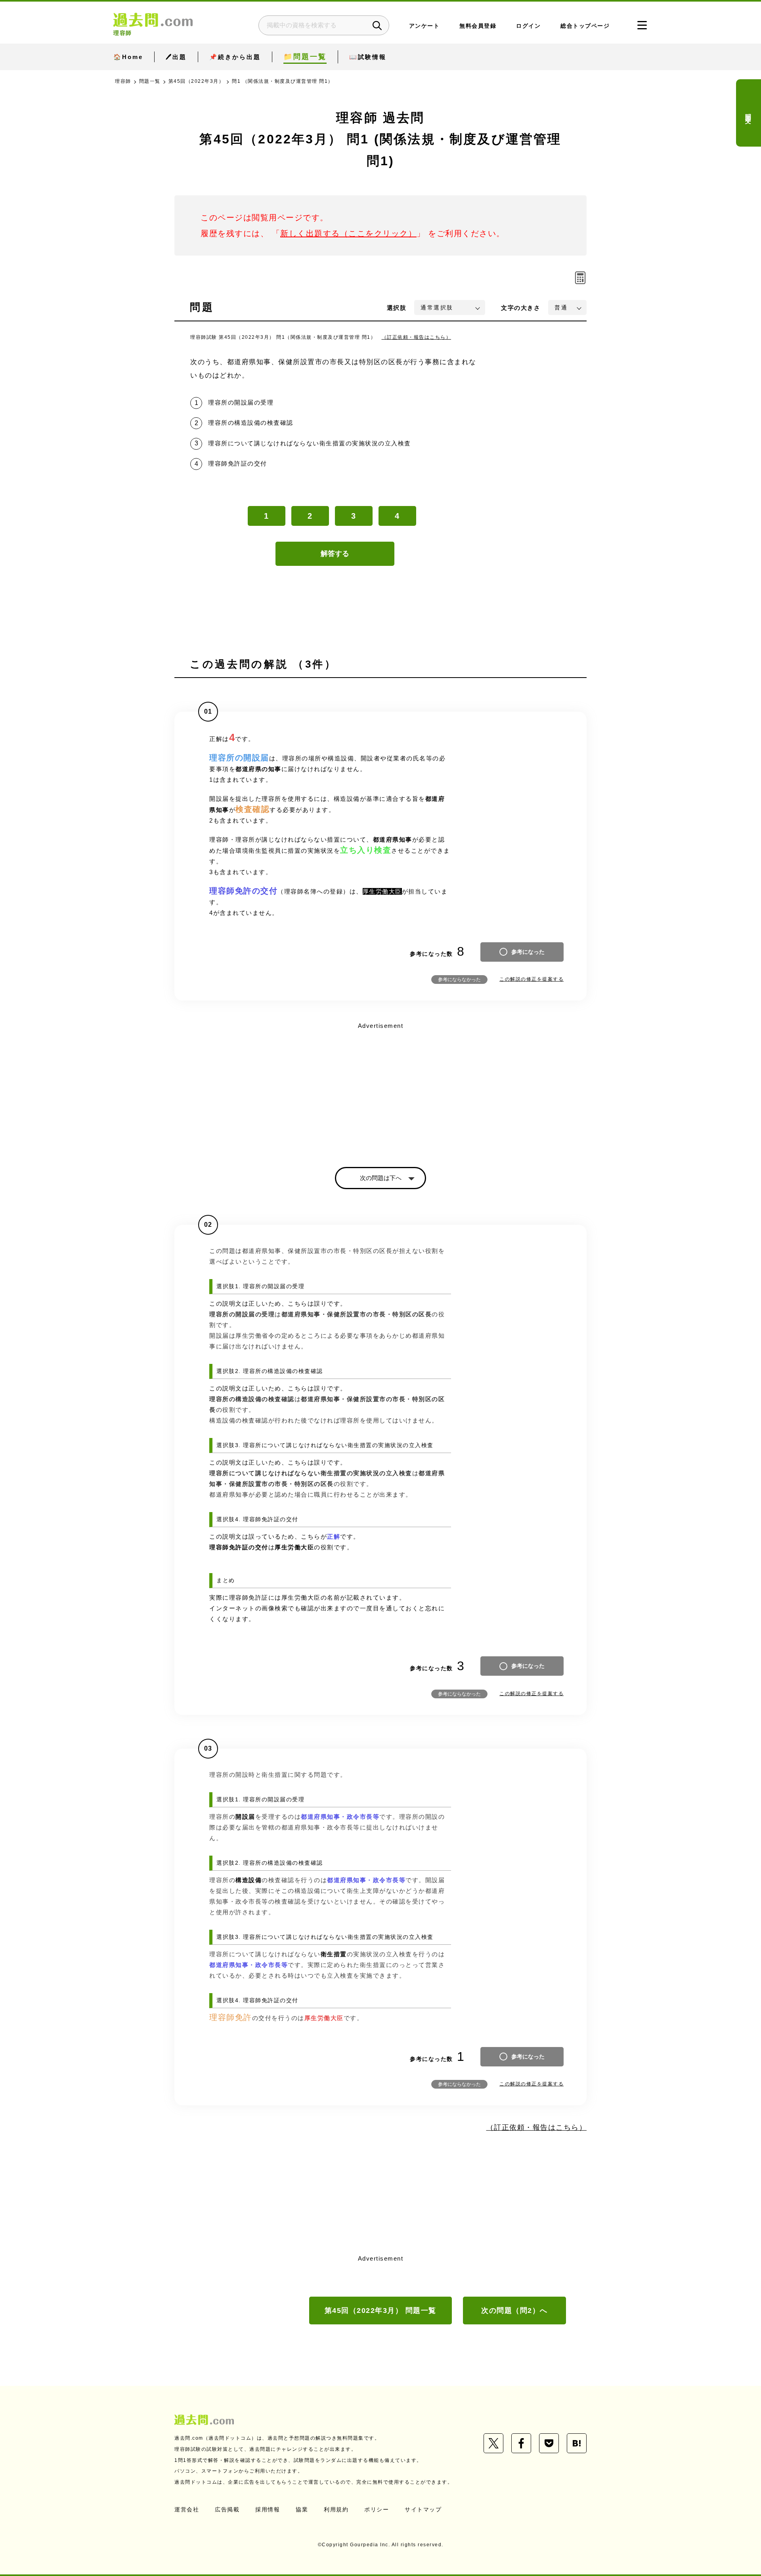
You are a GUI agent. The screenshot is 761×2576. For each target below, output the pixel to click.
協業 (302, 2509)
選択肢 (397, 308)
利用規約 (336, 2509)
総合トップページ (585, 26)
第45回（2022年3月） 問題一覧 (380, 2311)
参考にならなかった (459, 980)
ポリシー (377, 2509)
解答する (335, 554)
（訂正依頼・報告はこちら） (417, 337)
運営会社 (187, 2509)
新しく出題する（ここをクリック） (348, 233)
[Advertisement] (380, 1088)
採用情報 (268, 2509)
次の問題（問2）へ (514, 2311)
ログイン (528, 26)
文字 (521, 308)
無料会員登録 (478, 26)
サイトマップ (423, 2509)
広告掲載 (227, 2509)
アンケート (424, 26)
